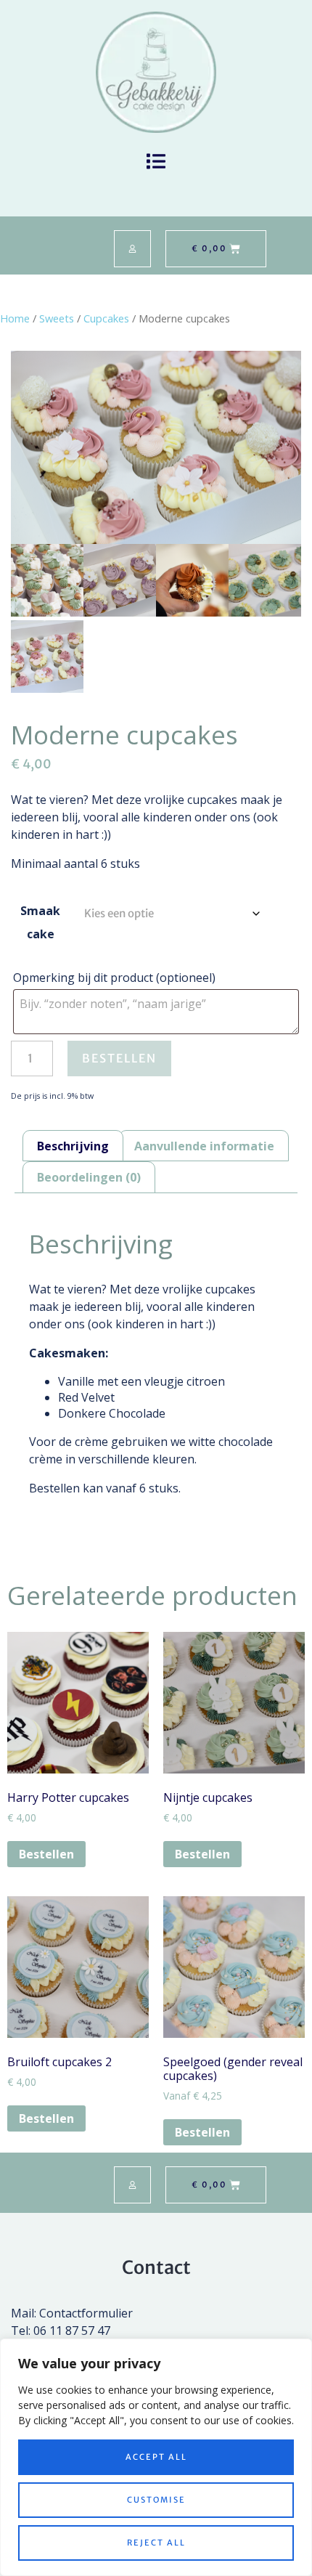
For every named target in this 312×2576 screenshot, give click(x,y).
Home (15, 318)
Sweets (57, 318)
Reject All (156, 2543)
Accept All (156, 2457)
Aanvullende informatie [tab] (204, 1146)
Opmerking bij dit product (114, 978)
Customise (156, 2500)
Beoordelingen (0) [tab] (89, 1177)
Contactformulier (86, 2313)
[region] (156, 2457)
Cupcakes (106, 318)
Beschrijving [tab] (73, 1146)
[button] (156, 162)
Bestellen (119, 1058)
